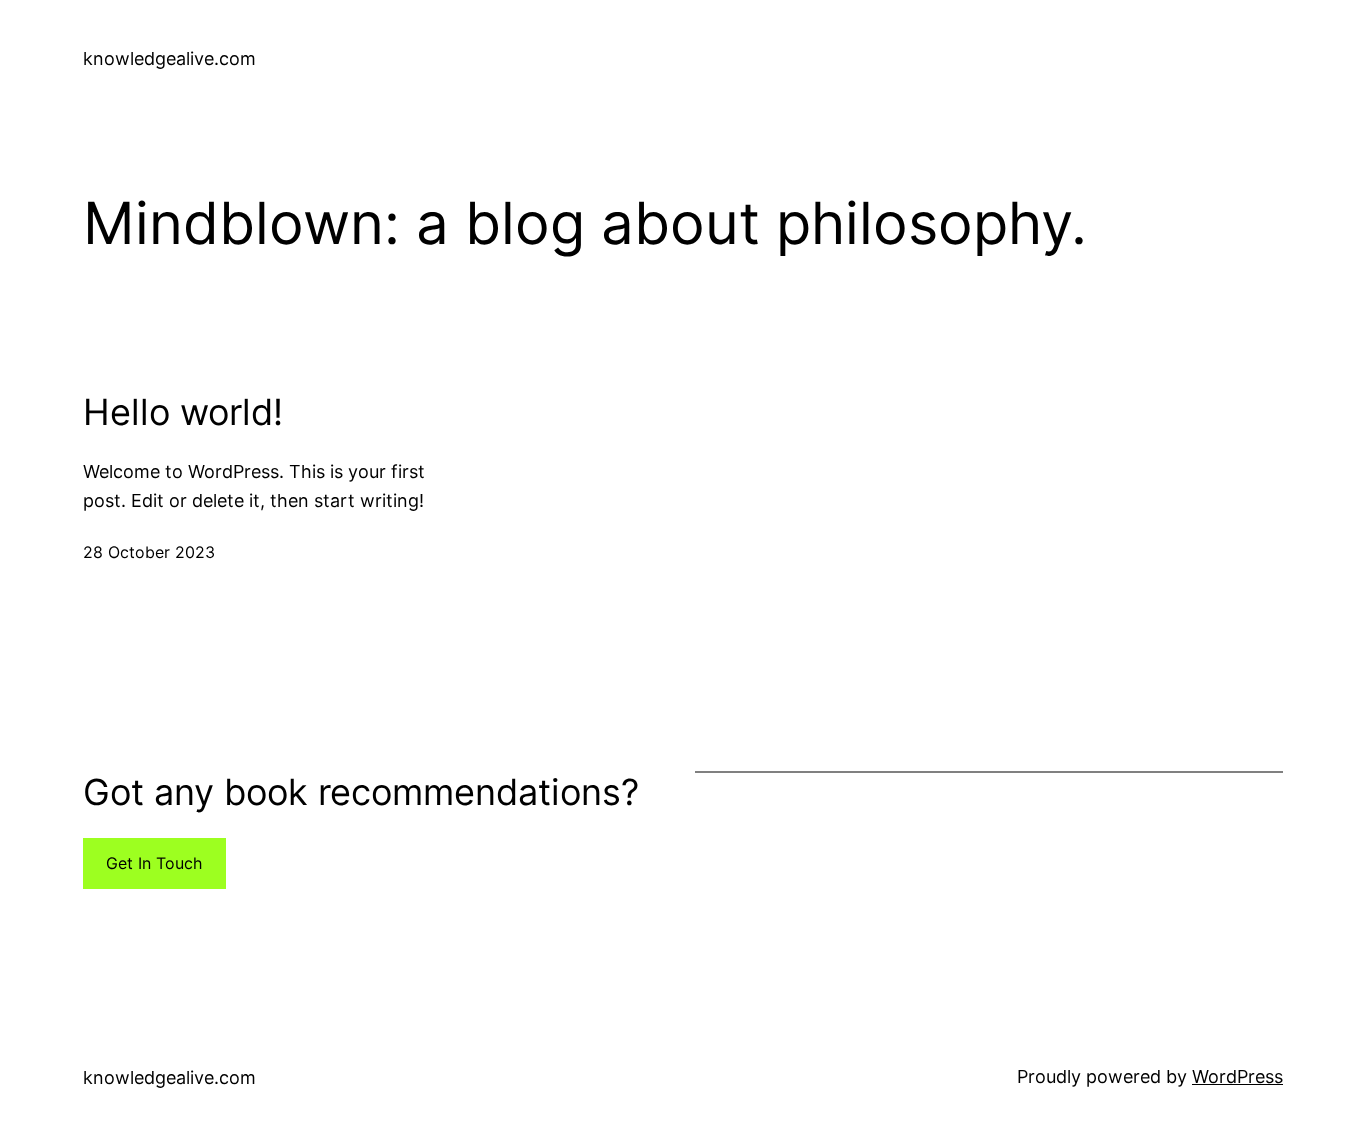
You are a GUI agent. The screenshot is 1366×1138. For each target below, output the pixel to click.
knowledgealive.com (169, 58)
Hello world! (183, 412)
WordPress (1237, 1076)
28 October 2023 (149, 552)
